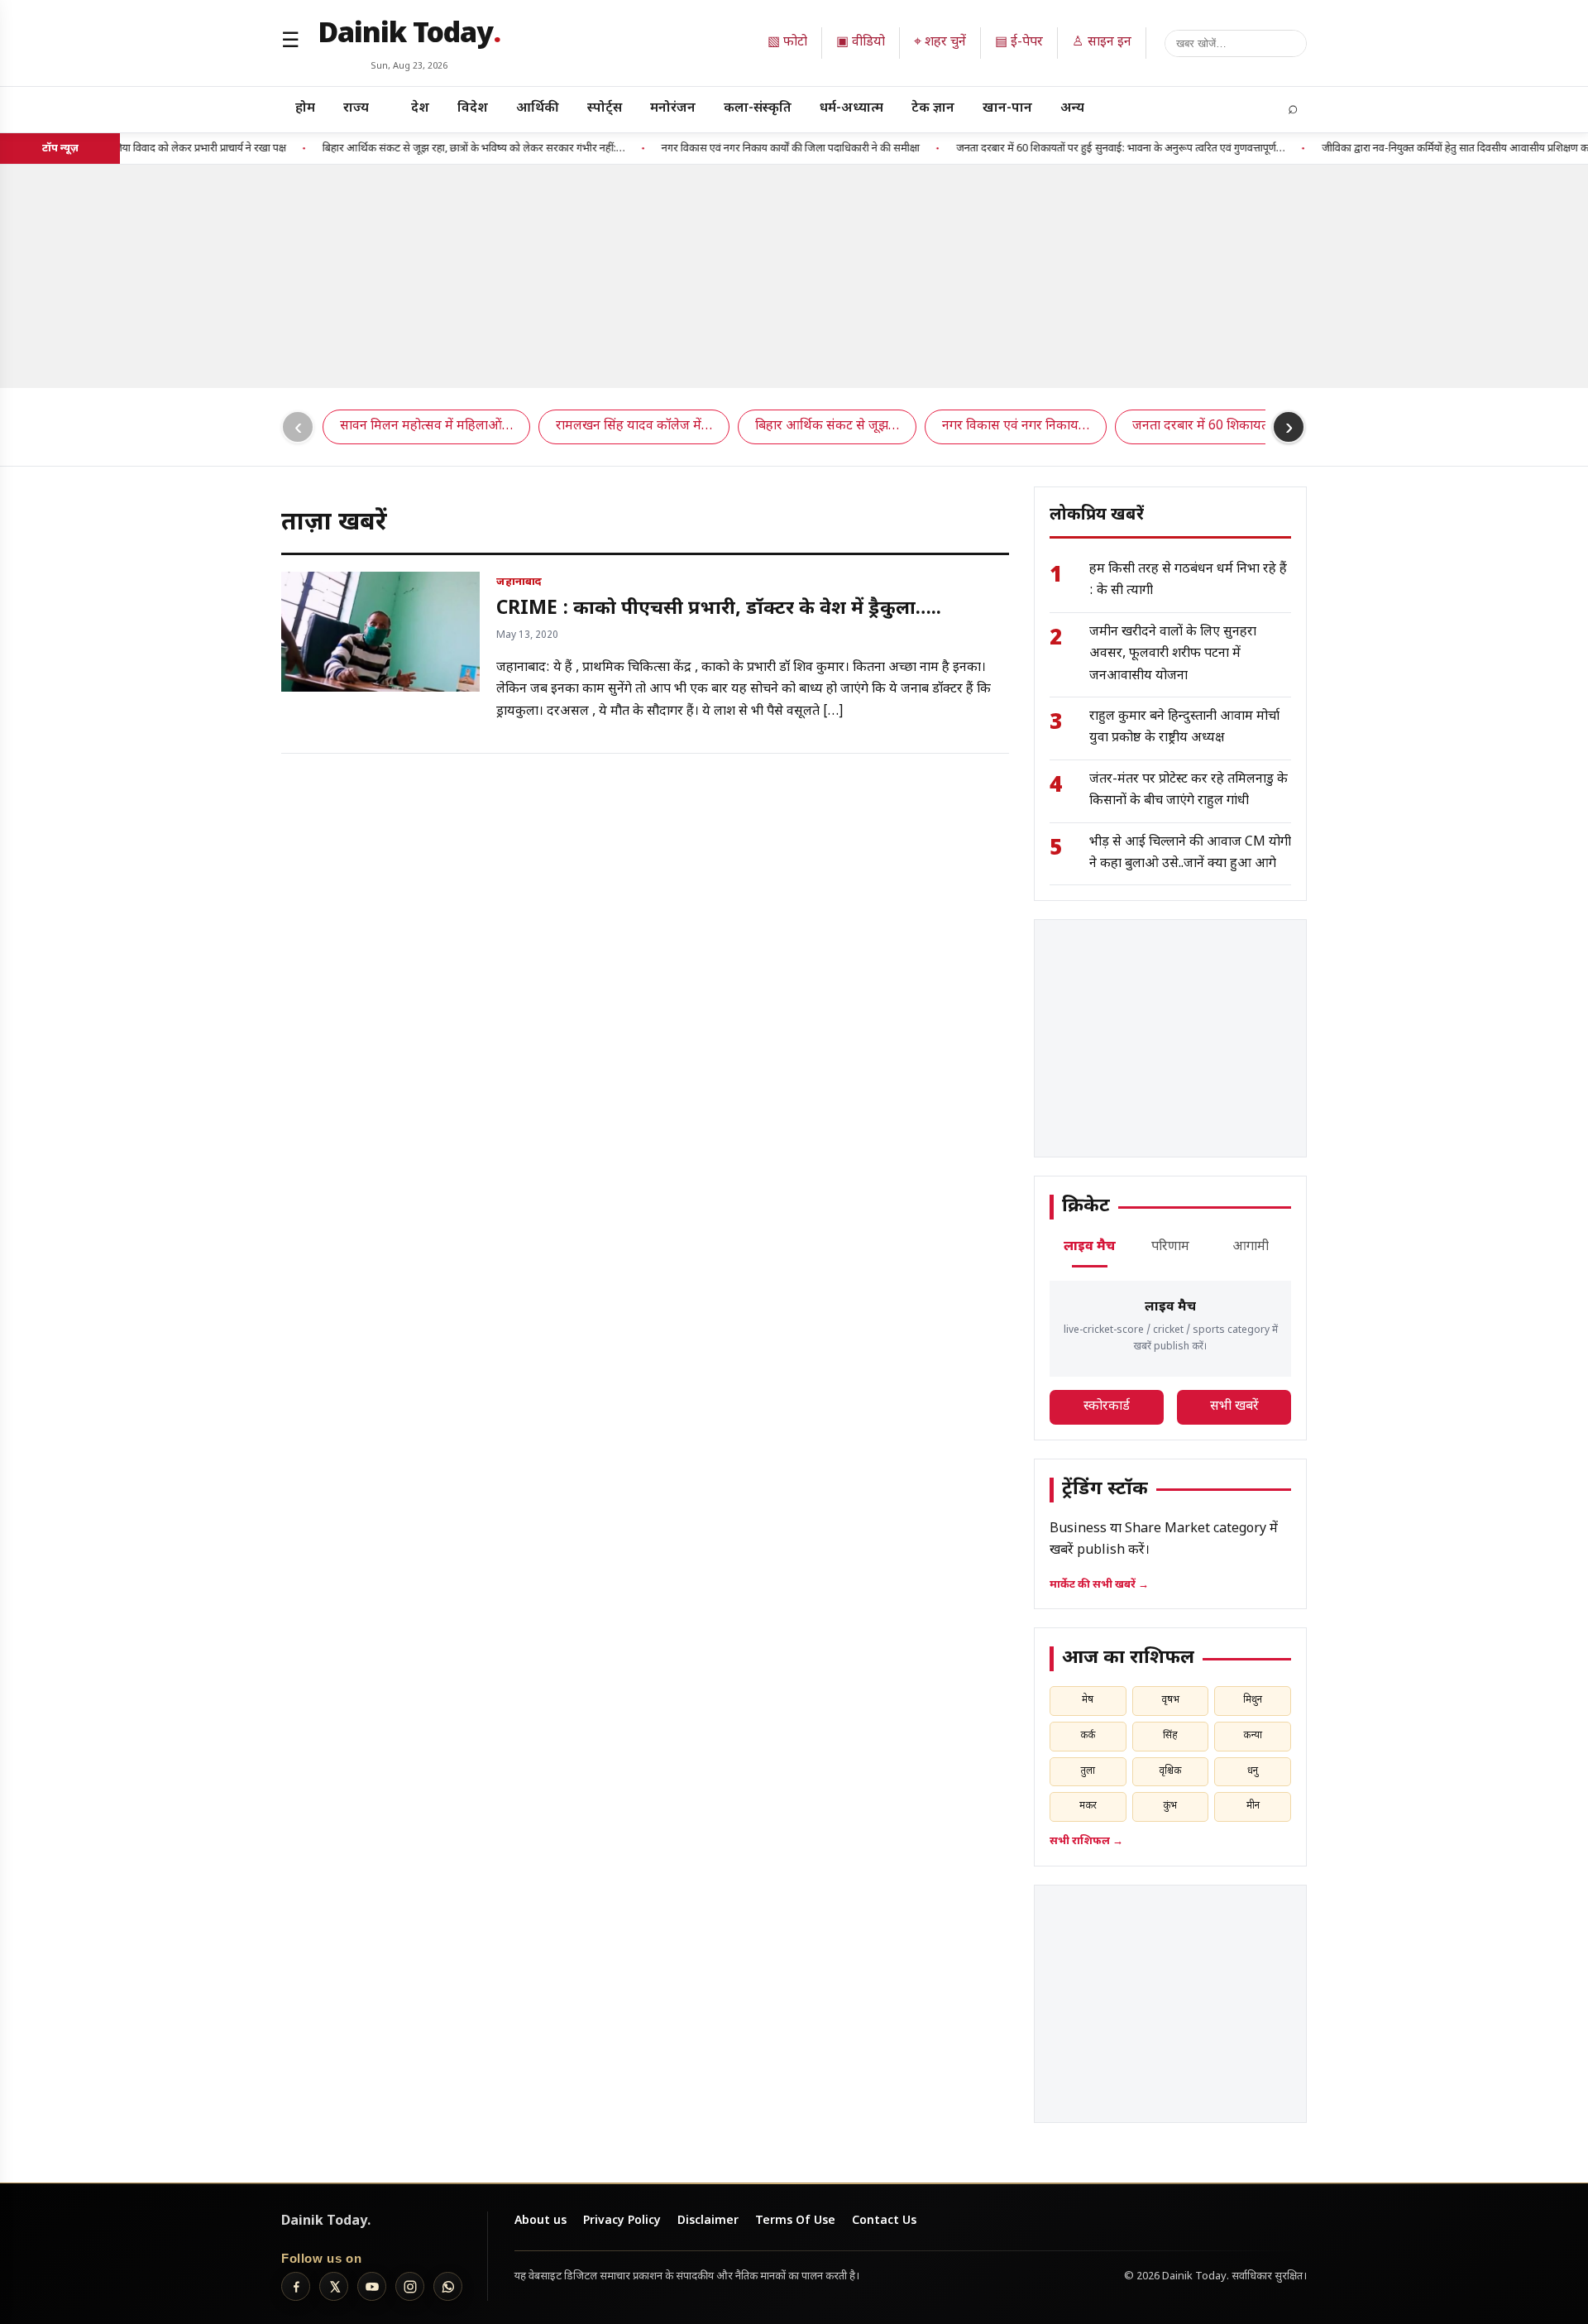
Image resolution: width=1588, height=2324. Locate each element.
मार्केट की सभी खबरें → (1099, 1585)
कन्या (1253, 1736)
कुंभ (1170, 1806)
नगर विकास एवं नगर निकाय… (1016, 426)
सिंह (1170, 1736)
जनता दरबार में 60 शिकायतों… (1208, 426)
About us (540, 2221)
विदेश (473, 109)
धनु (1253, 1771)
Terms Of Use (795, 2221)
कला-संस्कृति (758, 109)
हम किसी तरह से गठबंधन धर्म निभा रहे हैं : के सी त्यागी (1188, 580)
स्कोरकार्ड (1107, 1407)
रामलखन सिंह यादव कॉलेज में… (634, 426)
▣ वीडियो (861, 43)
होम (305, 109)
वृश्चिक (1170, 1771)
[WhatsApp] (448, 2286)
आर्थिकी (538, 109)
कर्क (1088, 1736)
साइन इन (1102, 43)
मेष (1088, 1700)
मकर (1088, 1806)
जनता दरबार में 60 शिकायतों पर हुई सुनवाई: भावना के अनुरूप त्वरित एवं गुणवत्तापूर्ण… (1085, 149)
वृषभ (1170, 1700)
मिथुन (1253, 1700)
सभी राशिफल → (1086, 1841)
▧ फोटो (787, 43)
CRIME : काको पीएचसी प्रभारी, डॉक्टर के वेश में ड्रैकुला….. (719, 609)
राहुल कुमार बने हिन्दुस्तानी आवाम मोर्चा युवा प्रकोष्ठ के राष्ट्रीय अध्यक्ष (1184, 728)
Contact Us (884, 2221)
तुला (1088, 1771)
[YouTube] (372, 2286)
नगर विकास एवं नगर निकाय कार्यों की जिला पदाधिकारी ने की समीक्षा (755, 149)
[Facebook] (296, 2286)
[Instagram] (410, 2286)
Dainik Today (409, 36)
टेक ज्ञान (933, 109)
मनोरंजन (673, 109)
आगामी (1251, 1247)
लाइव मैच (1090, 1247)
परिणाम (1170, 1247)
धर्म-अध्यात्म (851, 109)
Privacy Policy (622, 2221)
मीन (1253, 1806)
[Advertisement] (794, 276)
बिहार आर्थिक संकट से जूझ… (827, 426)
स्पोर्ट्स (605, 109)
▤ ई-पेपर (1019, 43)
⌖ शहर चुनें (940, 43)
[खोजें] (1236, 43)
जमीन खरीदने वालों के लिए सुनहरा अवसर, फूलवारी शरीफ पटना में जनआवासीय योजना (1173, 654)
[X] (334, 2286)
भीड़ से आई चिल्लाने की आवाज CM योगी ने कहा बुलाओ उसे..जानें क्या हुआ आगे (1190, 853)
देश (420, 109)
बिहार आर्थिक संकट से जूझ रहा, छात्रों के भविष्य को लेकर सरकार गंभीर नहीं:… (438, 149)
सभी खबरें (1234, 1407)
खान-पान (1007, 109)
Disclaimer (708, 2221)
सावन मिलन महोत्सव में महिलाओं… (426, 426)
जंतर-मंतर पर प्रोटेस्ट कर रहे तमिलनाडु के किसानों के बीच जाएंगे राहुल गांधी (1189, 791)
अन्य (1072, 109)
